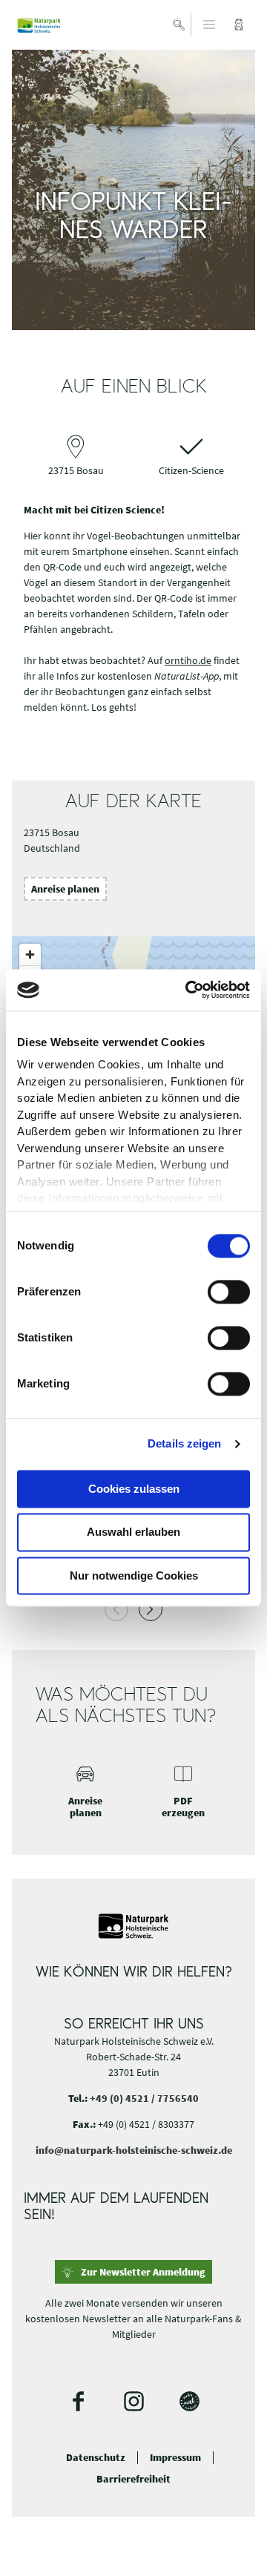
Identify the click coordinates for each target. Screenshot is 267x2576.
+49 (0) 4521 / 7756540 (144, 2098)
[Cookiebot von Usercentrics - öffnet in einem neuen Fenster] (188, 990)
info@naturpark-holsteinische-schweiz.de (134, 2150)
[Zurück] (116, 1609)
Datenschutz (96, 2458)
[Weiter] (151, 1609)
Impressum (175, 2458)
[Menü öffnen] (209, 24)
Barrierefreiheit (133, 2479)
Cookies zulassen (134, 1489)
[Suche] (179, 24)
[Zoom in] (30, 954)
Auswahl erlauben (133, 1532)
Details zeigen (184, 1443)
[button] (239, 24)
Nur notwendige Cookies (134, 1575)
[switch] (229, 1292)
